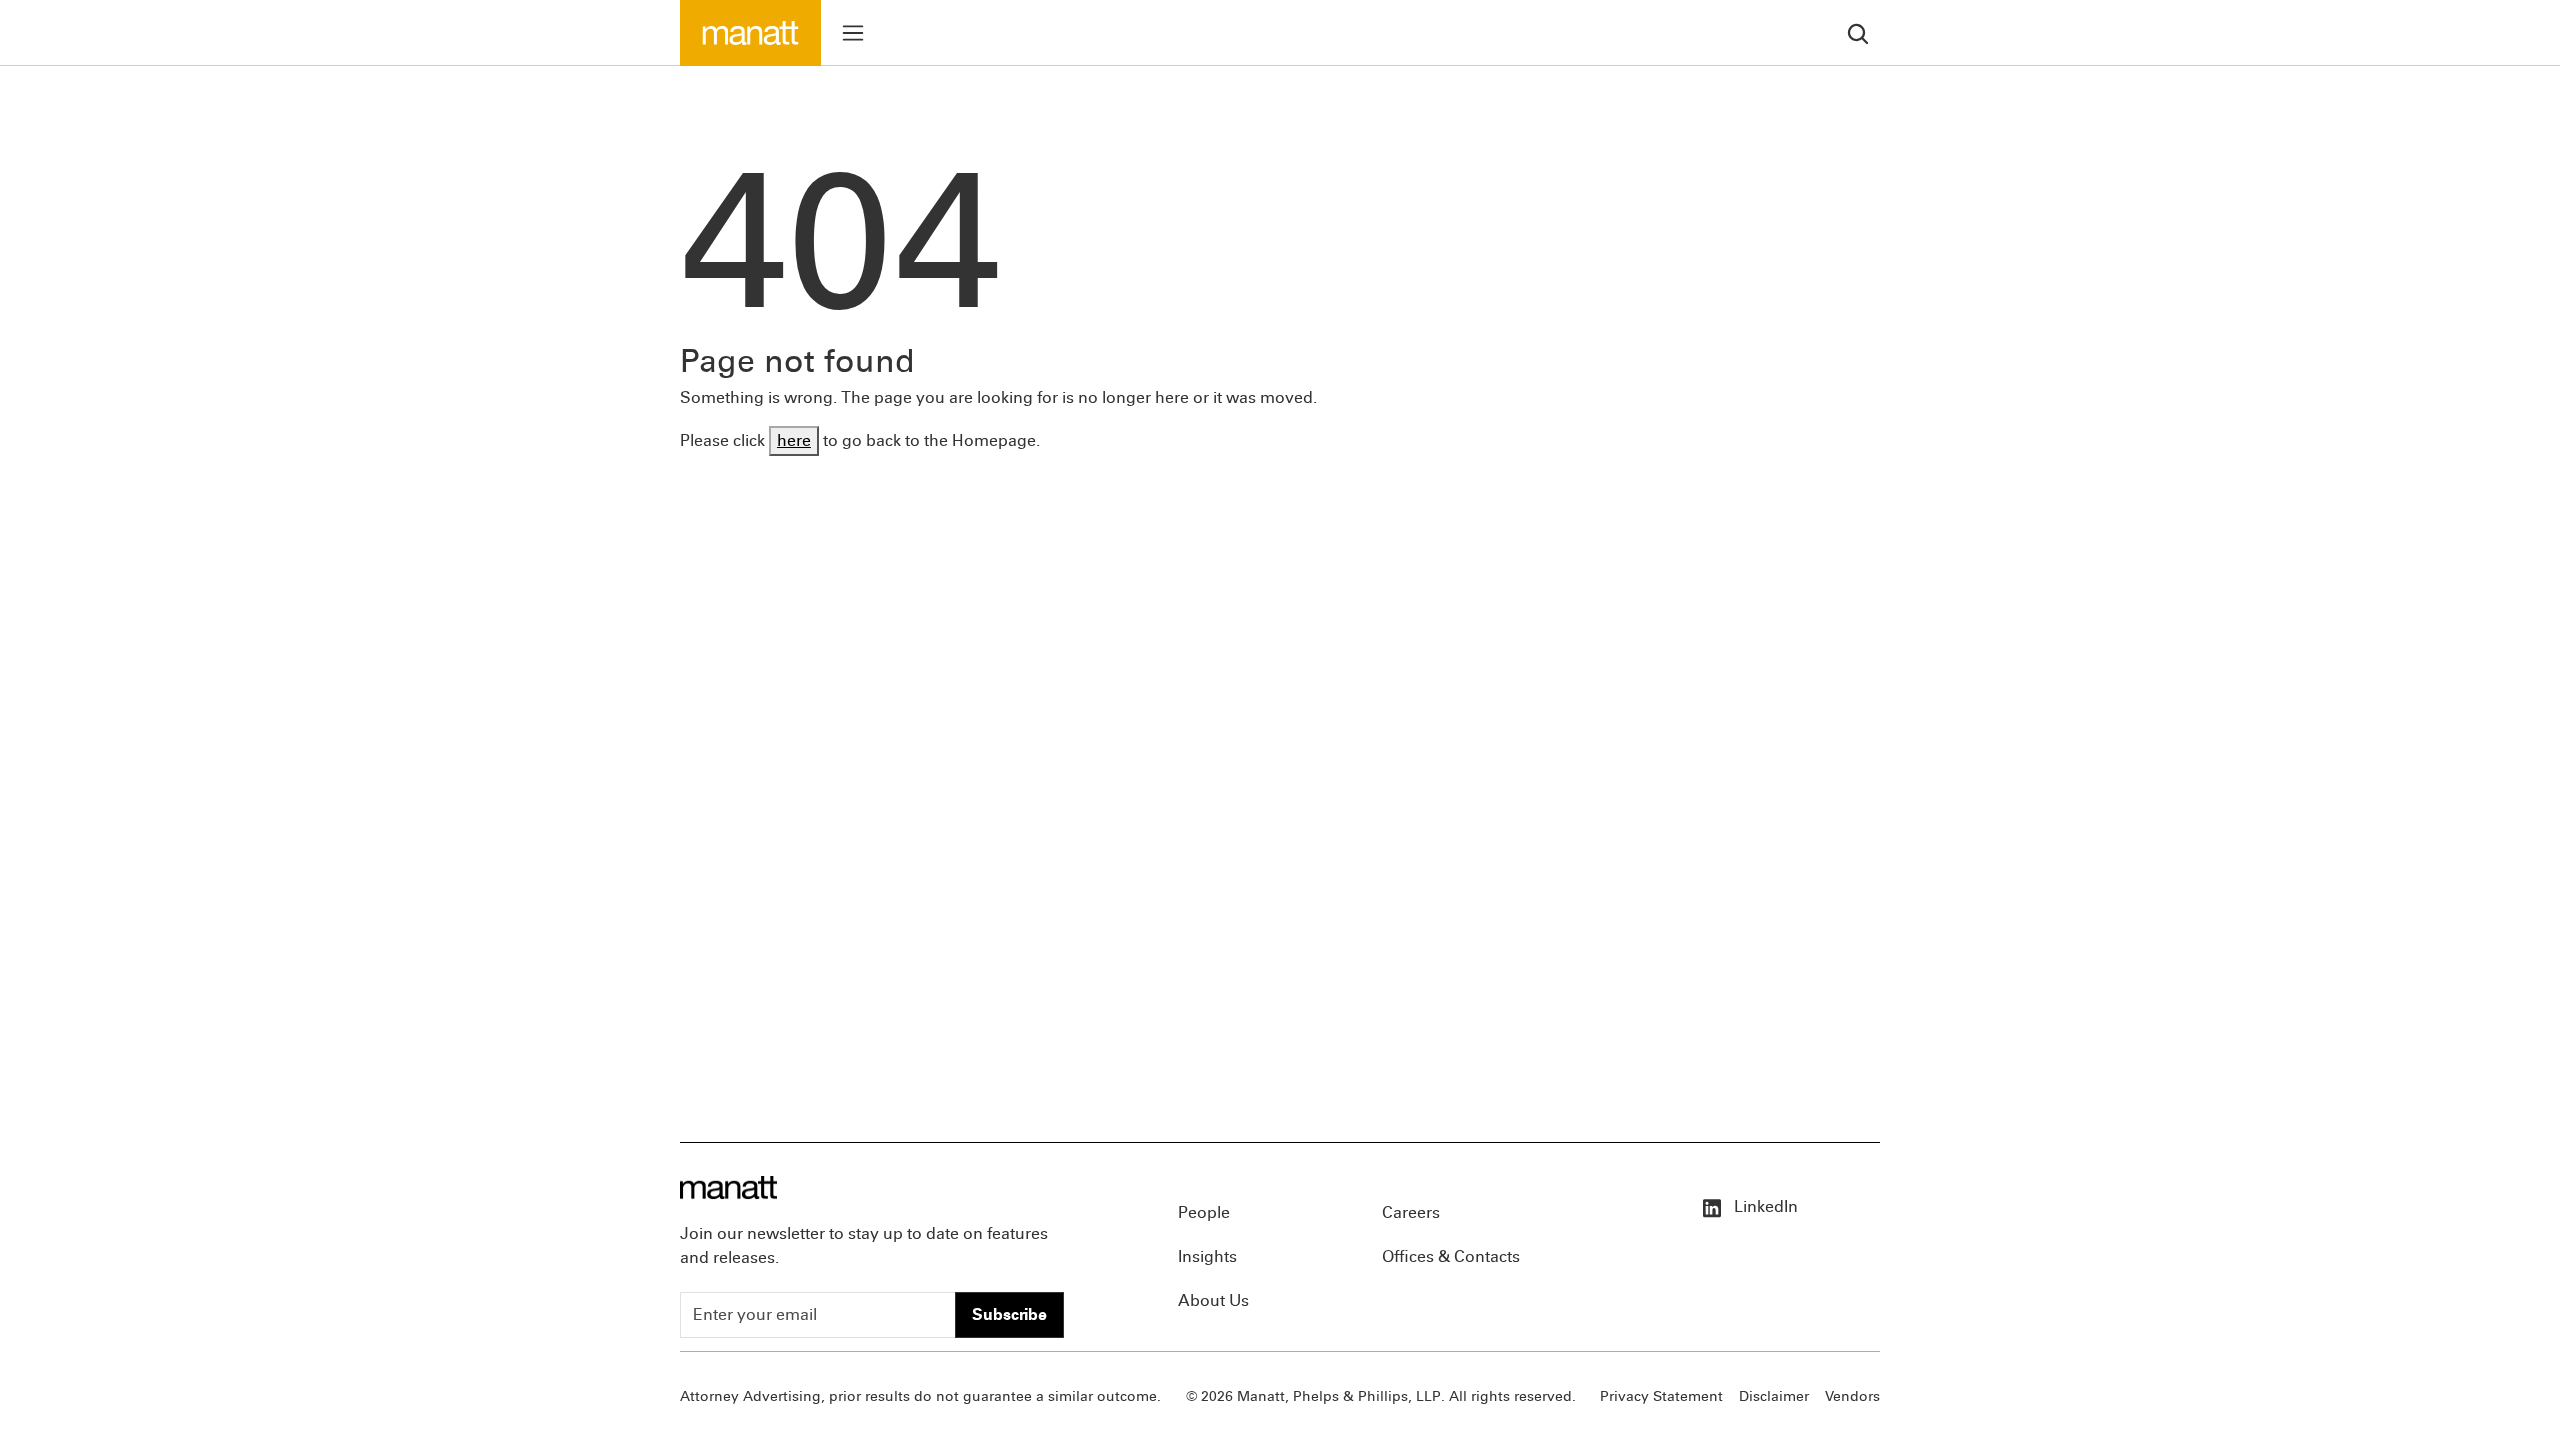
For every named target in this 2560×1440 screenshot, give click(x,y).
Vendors (1852, 1396)
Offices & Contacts (1451, 1256)
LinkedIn (1764, 1206)
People (1204, 1212)
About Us (1213, 1300)
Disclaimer (1774, 1396)
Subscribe (1009, 1314)
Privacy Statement (1661, 1396)
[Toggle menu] (853, 33)
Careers (1411, 1212)
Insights (1207, 1256)
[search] (1858, 32)
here (794, 440)
